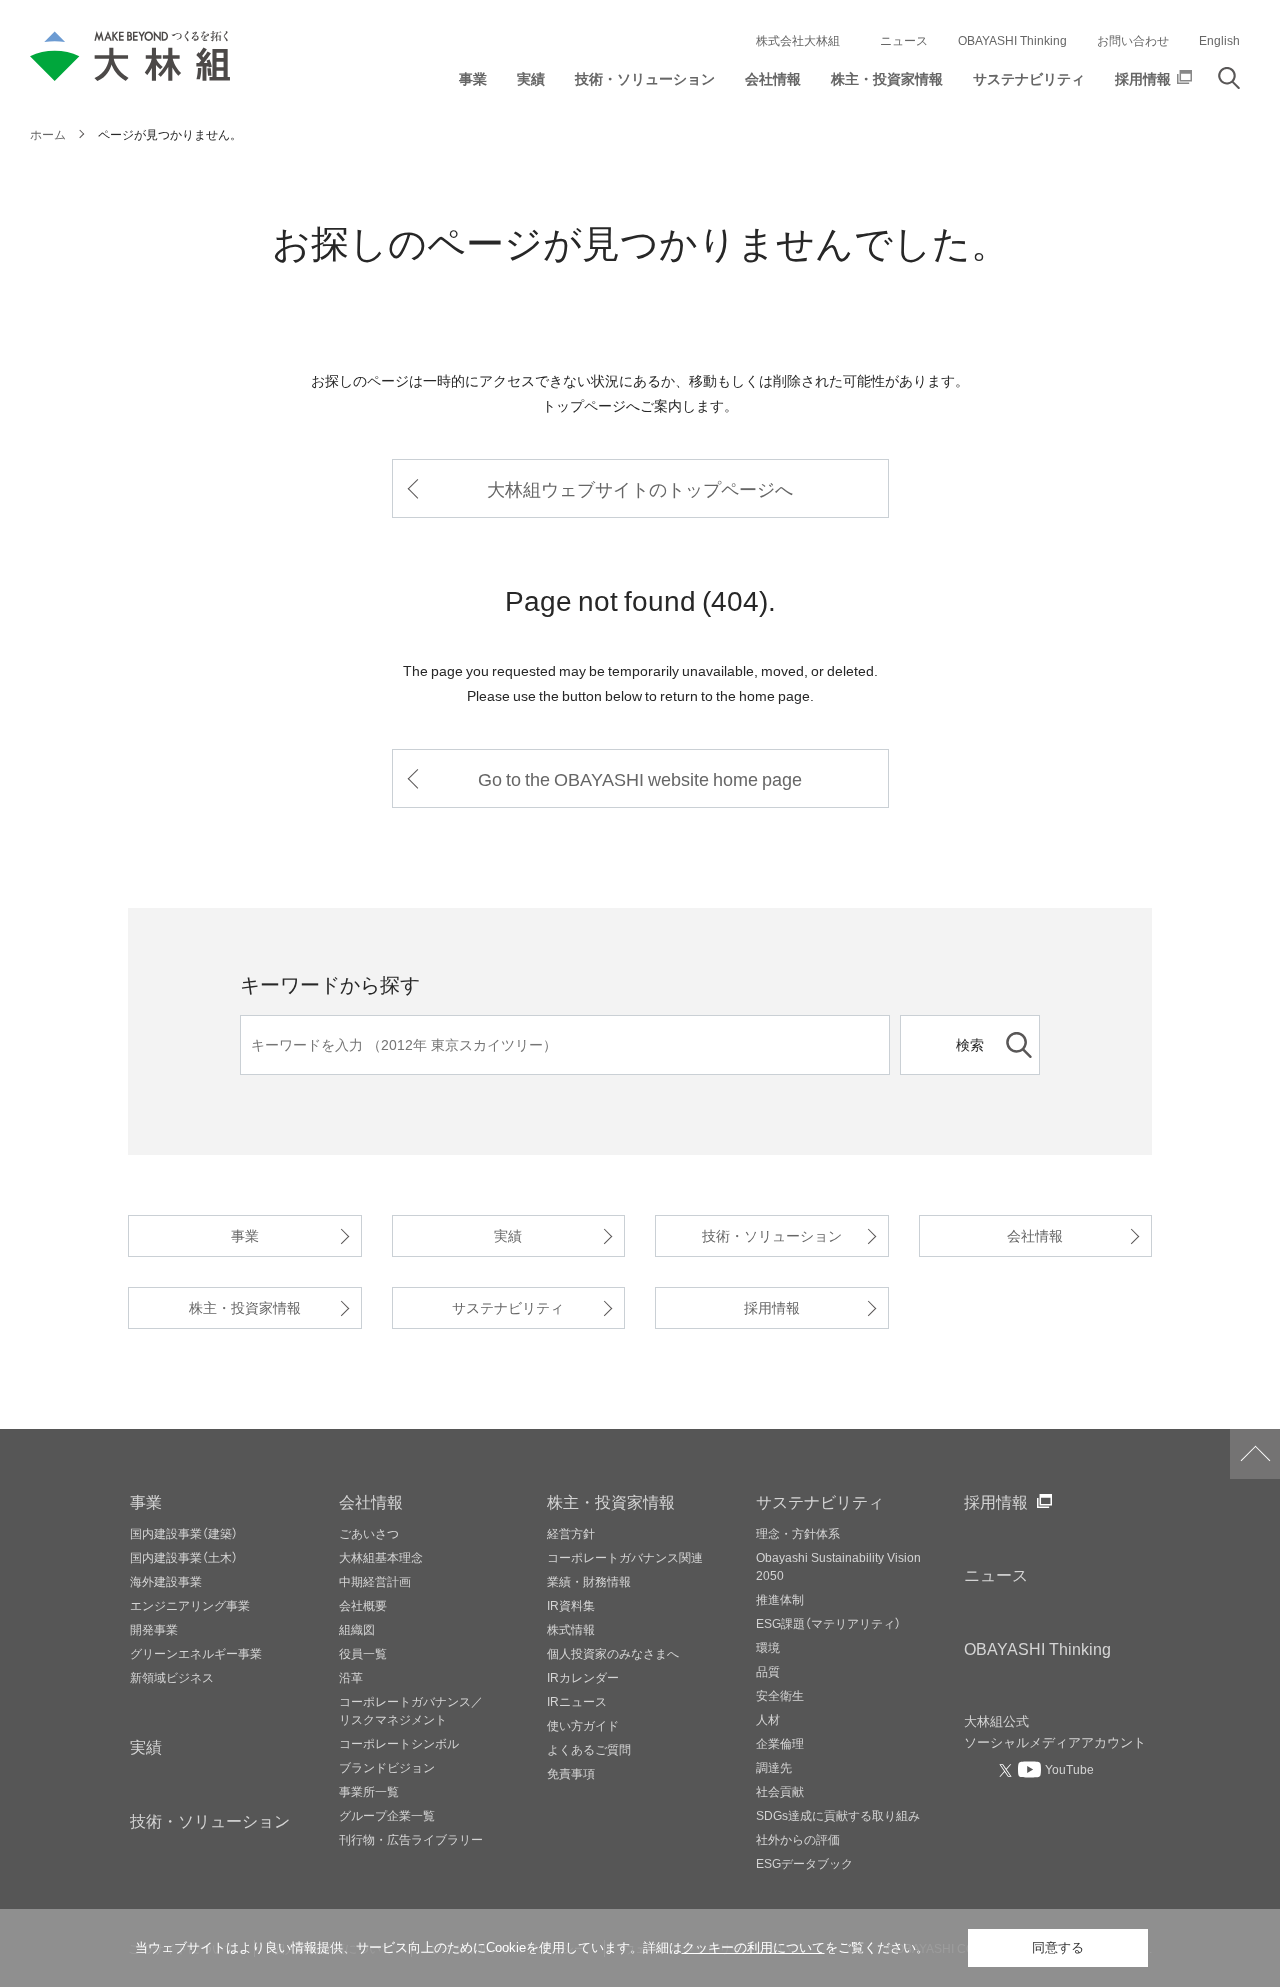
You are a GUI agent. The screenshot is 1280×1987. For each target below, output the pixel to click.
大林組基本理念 (381, 1557)
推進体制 (780, 1599)
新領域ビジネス (172, 1677)
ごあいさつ (369, 1533)
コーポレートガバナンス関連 (625, 1557)
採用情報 (772, 1307)
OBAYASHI (1037, 1648)
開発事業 (154, 1629)
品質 (768, 1671)
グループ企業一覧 (387, 1815)
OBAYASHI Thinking (1012, 40)
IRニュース (577, 1701)
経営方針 (571, 1533)
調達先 (774, 1767)
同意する (1058, 1947)
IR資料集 (571, 1605)
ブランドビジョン (387, 1767)
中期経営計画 (375, 1581)
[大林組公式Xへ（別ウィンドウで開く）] (1008, 1770)
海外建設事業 (166, 1581)
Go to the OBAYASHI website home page (640, 778)
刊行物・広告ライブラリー (411, 1839)
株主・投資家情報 (245, 1307)
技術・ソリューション (772, 1235)
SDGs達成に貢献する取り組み (838, 1815)
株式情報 (571, 1629)
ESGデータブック (804, 1863)
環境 (768, 1647)
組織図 (357, 1629)
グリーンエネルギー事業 (196, 1653)
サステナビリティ (508, 1307)
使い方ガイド (583, 1725)
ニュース (904, 40)
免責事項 (571, 1773)
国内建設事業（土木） (184, 1557)
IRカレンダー (583, 1677)
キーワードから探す (330, 983)
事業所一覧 (369, 1791)
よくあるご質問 (589, 1749)
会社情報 (1035, 1235)
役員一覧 (363, 1653)
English (1219, 40)
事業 (245, 1235)
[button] (473, 83)
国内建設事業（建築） (184, 1533)
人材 (768, 1719)
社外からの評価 (798, 1839)
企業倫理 (780, 1743)
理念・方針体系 (798, 1533)
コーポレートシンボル (399, 1743)
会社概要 (363, 1605)
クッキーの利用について (753, 1947)
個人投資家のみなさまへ (613, 1653)
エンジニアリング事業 (190, 1605)
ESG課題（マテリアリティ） (828, 1623)
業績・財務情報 (589, 1581)
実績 (508, 1235)
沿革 (351, 1677)
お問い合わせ (1133, 40)
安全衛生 (780, 1695)
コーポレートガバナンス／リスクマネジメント (411, 1710)
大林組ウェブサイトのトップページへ (640, 488)
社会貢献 (780, 1791)
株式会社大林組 (798, 40)
